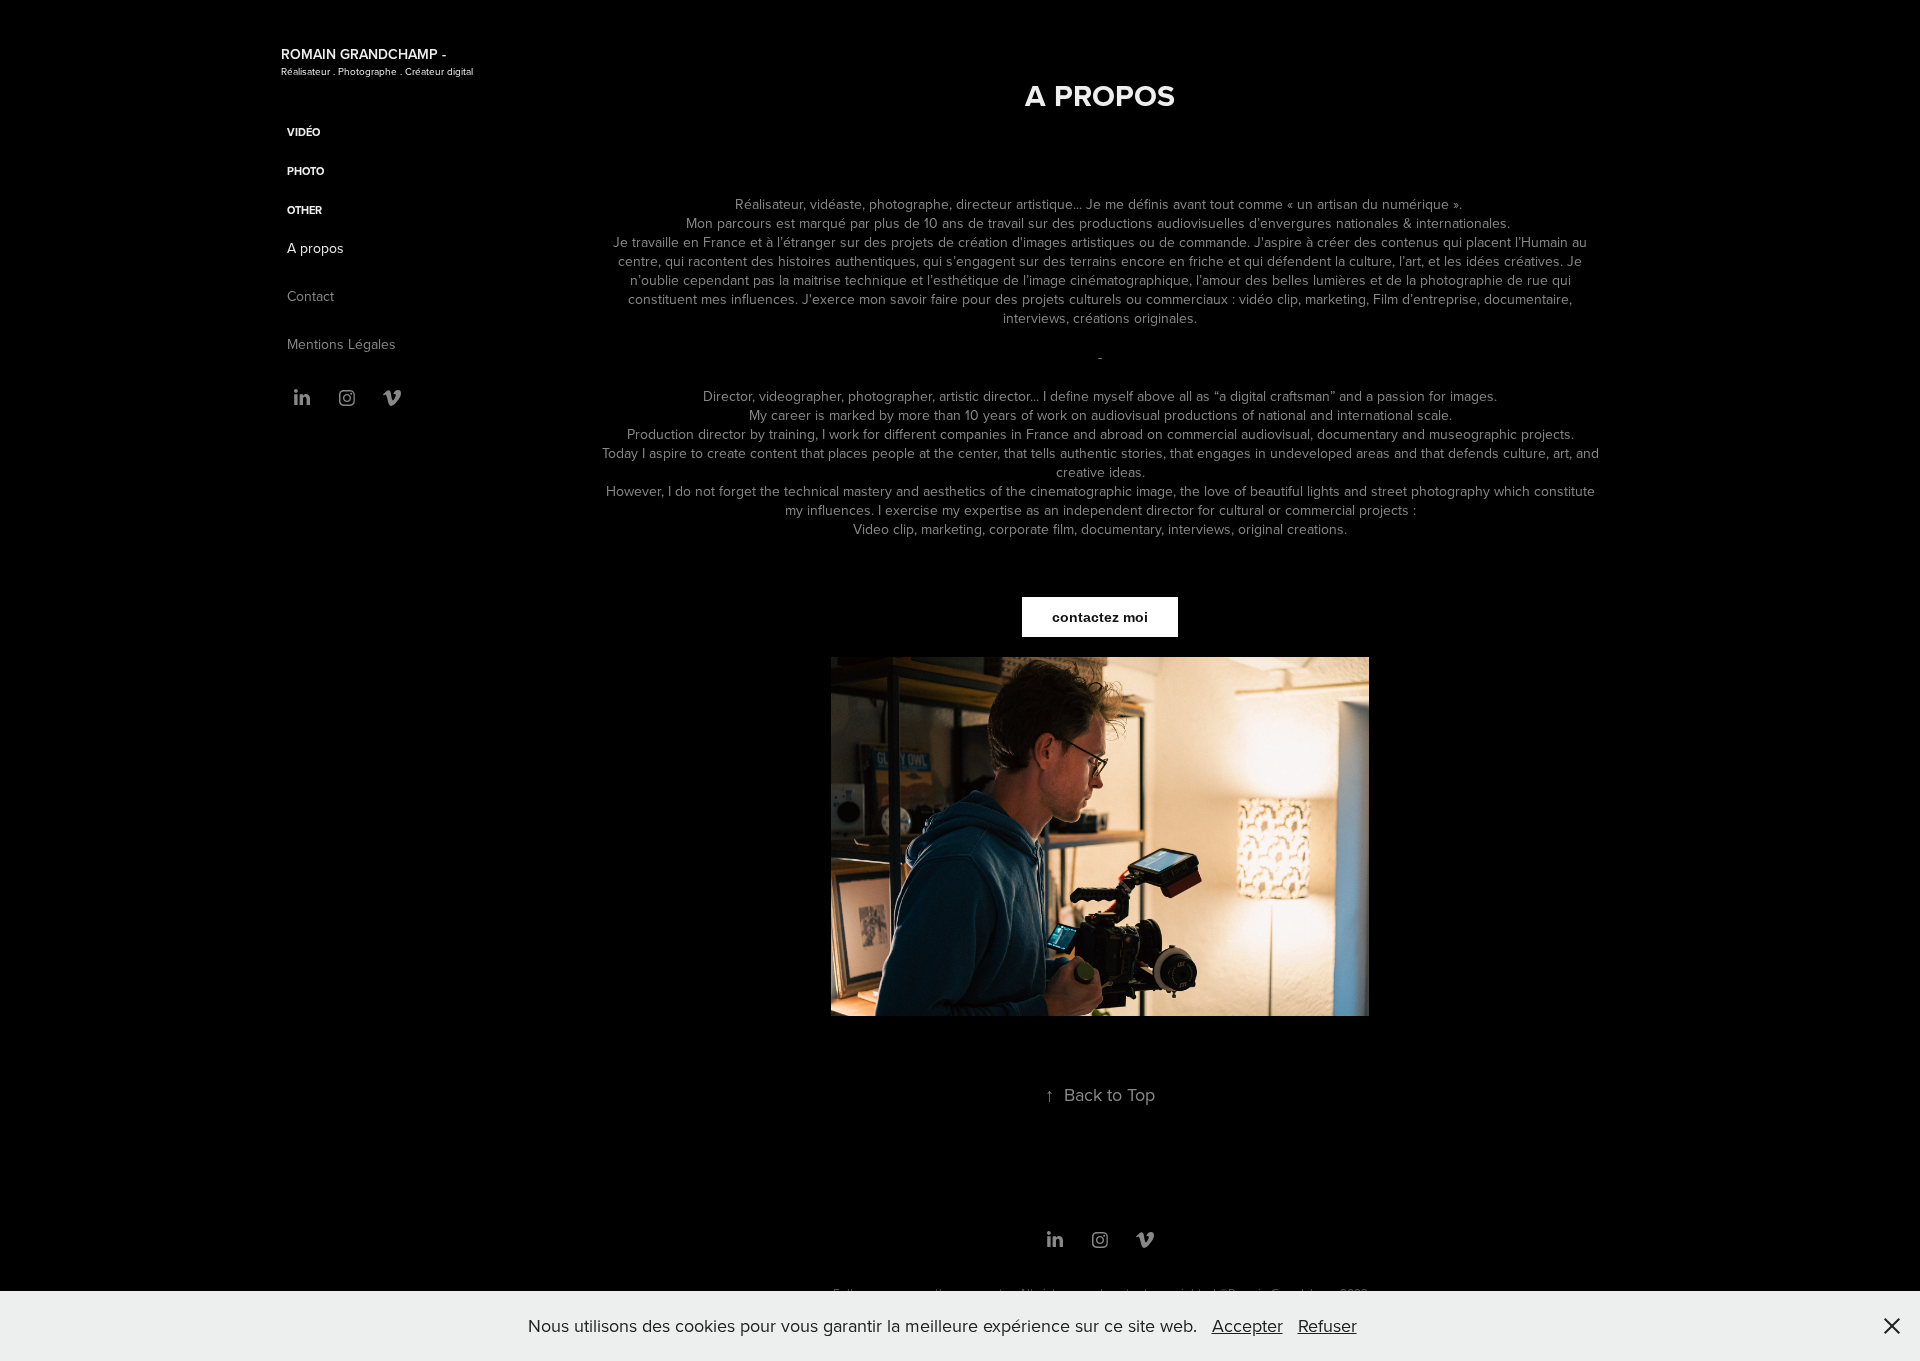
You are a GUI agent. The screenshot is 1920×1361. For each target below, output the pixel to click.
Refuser (1327, 1325)
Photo (305, 171)
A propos (315, 248)
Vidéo (303, 132)
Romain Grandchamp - (363, 54)
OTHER (304, 210)
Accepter (1247, 1325)
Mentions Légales (341, 344)
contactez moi (1100, 617)
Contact (310, 296)
